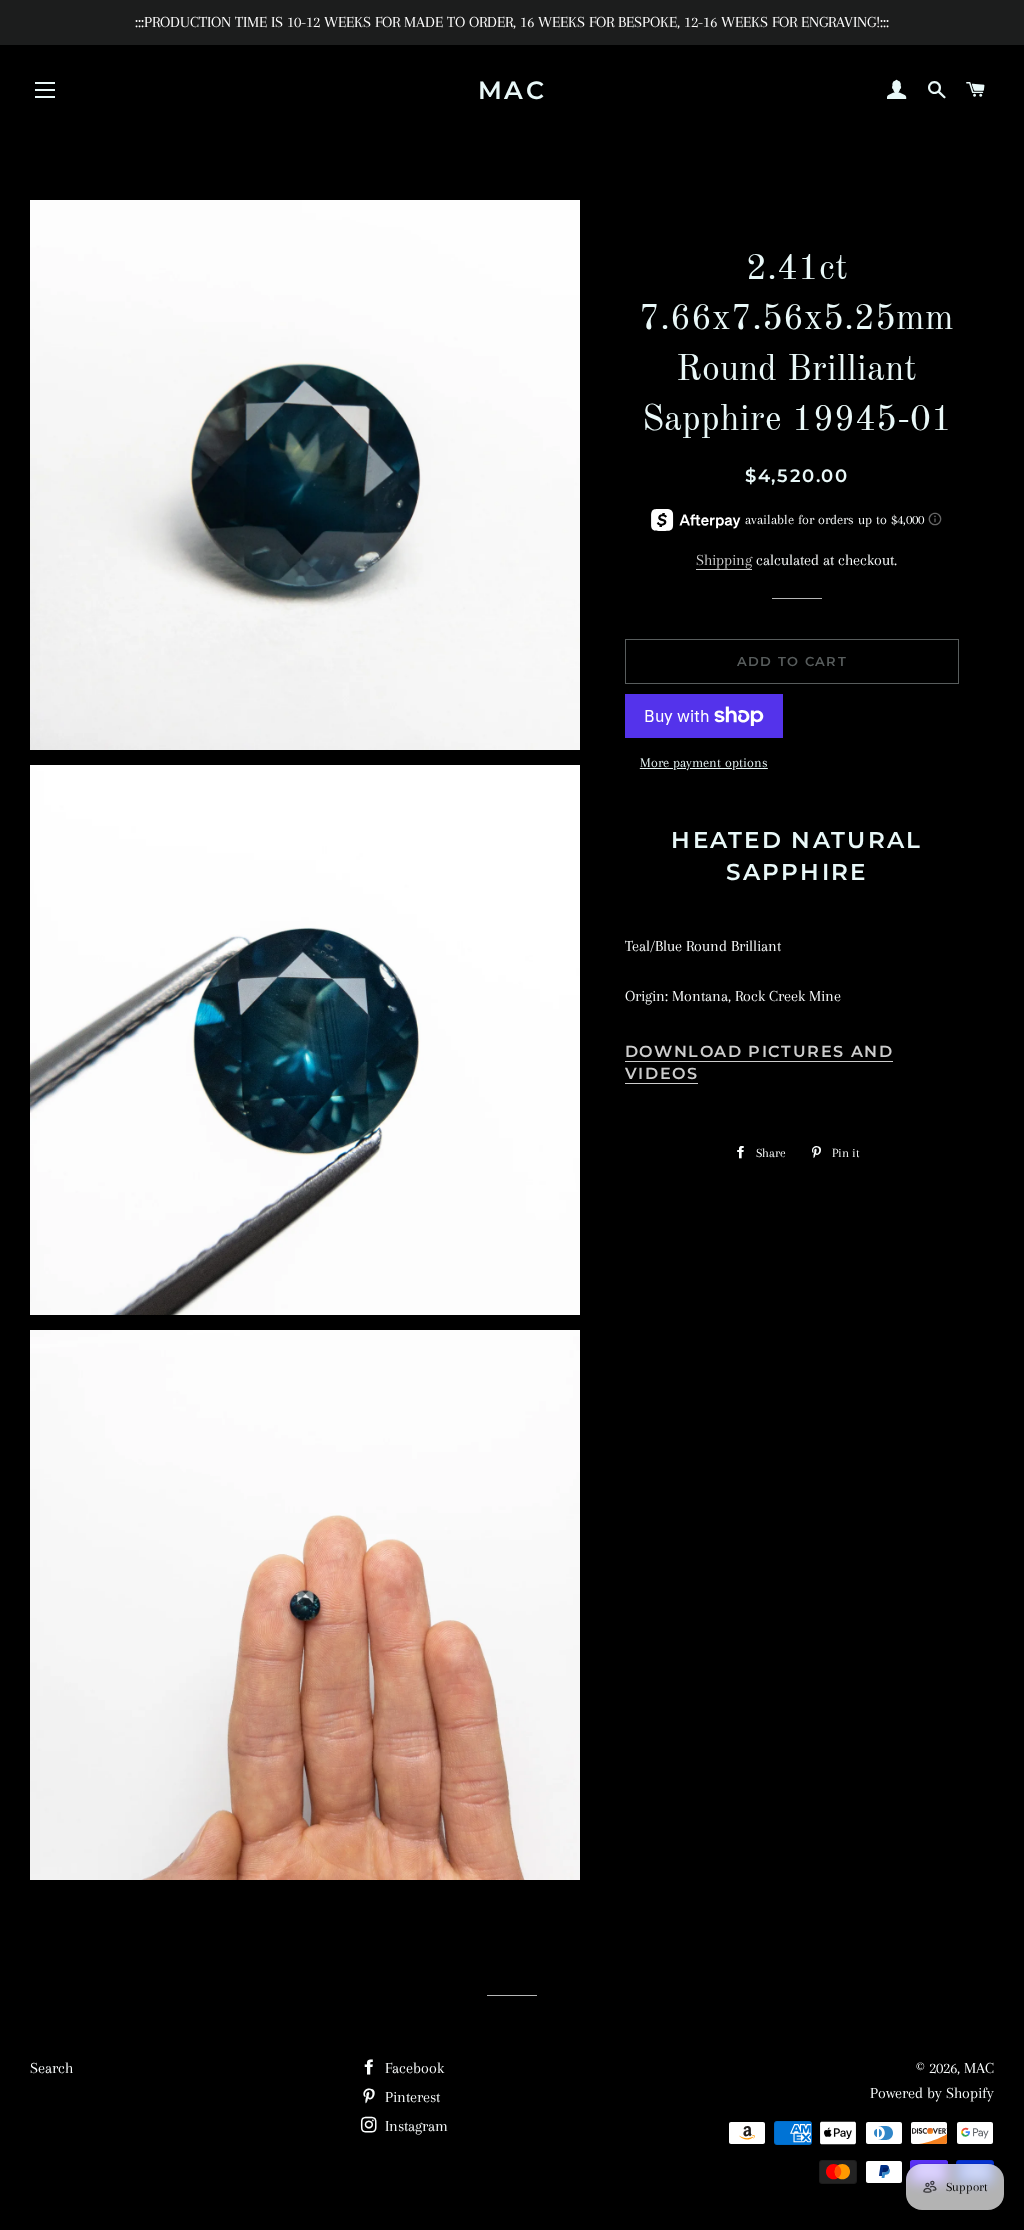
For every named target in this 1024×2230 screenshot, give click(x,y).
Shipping (724, 560)
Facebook (412, 2068)
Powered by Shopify (932, 2093)
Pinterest (410, 2097)
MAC (512, 90)
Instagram (414, 2126)
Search (51, 2068)
